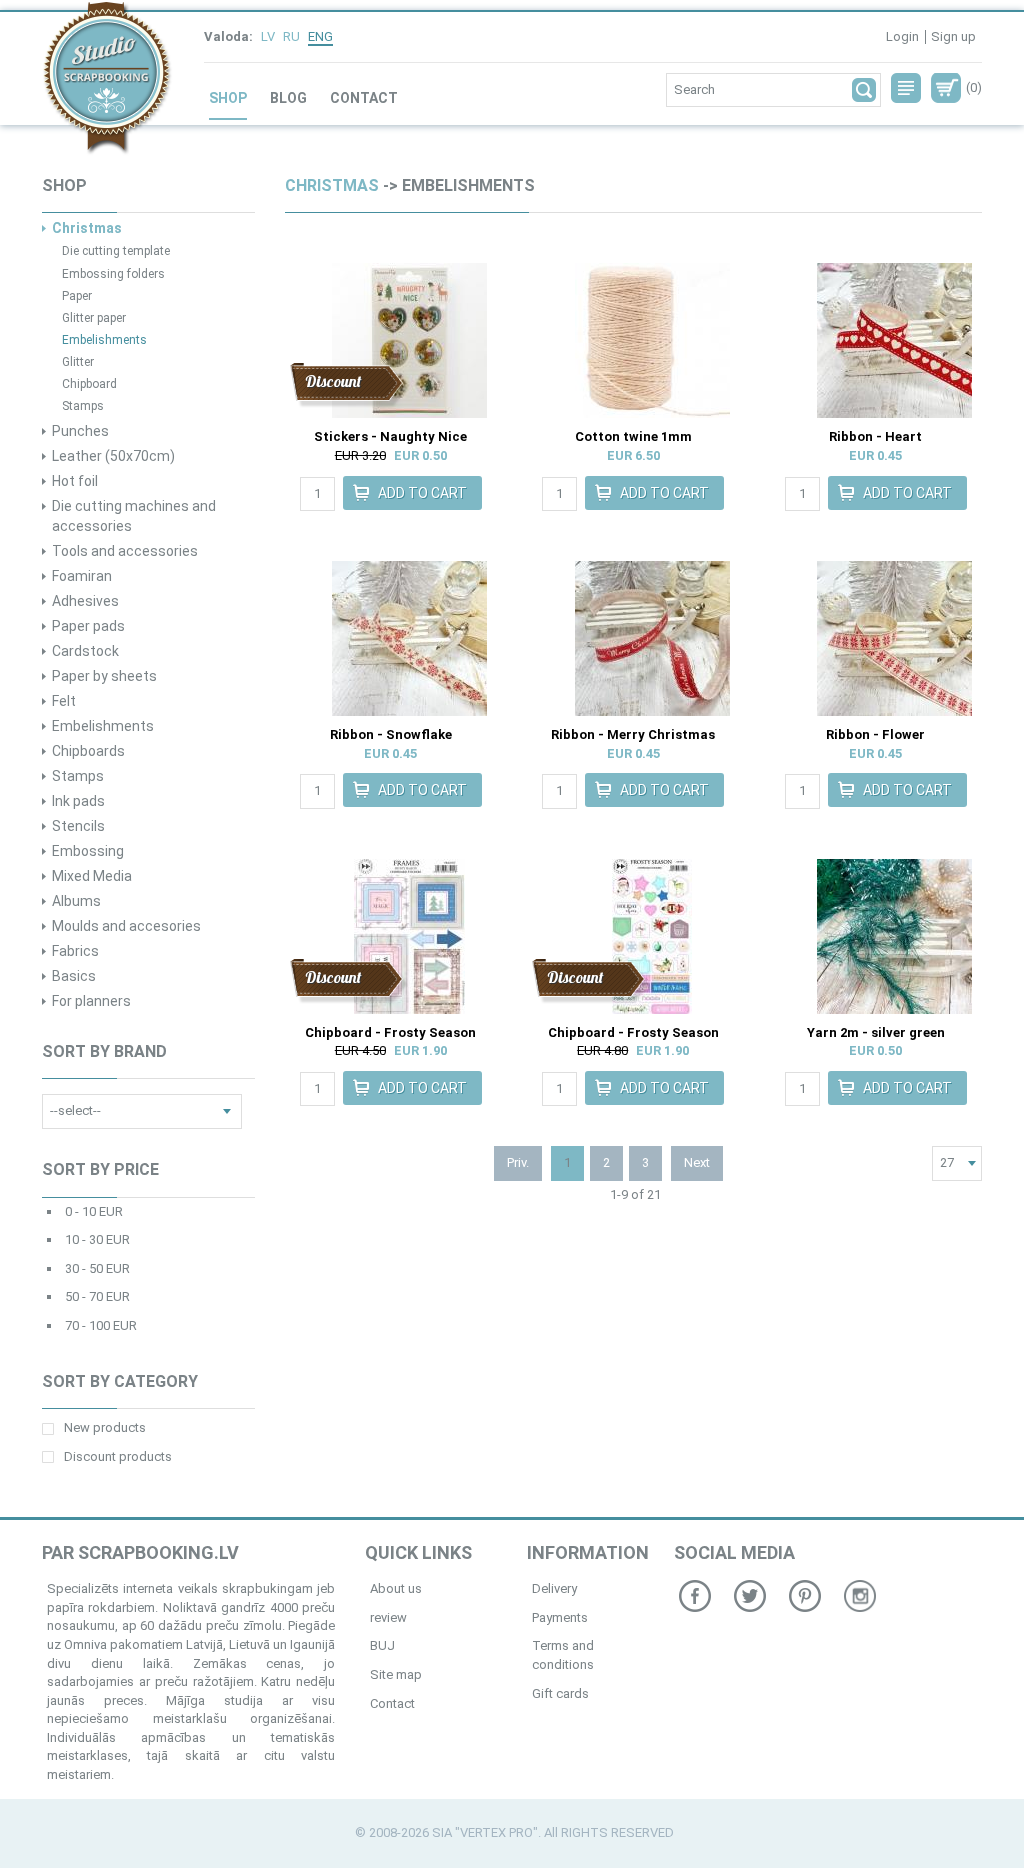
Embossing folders (113, 274)
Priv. (518, 1162)
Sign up (953, 36)
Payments (560, 1617)
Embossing (88, 851)
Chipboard (89, 384)
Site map (396, 1674)
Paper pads (88, 626)
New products (105, 1427)
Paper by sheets (104, 676)
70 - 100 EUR (101, 1325)
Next (697, 1162)
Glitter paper (94, 318)
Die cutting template (116, 251)
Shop (228, 98)
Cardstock (85, 651)
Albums (76, 901)
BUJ (382, 1645)
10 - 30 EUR (97, 1239)
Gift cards (560, 1693)
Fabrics (75, 951)
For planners (91, 1001)
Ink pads (78, 801)
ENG (320, 36)
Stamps (83, 406)
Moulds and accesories (126, 926)
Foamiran (82, 576)
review (388, 1617)
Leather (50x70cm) (113, 456)
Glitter (78, 362)
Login (902, 36)
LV (268, 36)
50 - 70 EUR (97, 1296)
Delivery (554, 1588)
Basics (74, 976)
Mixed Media (92, 876)
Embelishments (104, 340)
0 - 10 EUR (94, 1211)
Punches (80, 431)
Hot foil (75, 481)
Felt (64, 701)
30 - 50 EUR (97, 1268)
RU (291, 36)
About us (396, 1588)
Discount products (118, 1456)
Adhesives (85, 601)
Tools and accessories (125, 551)
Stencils (78, 826)
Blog (288, 98)
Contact (364, 98)
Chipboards (88, 751)
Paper (77, 296)
